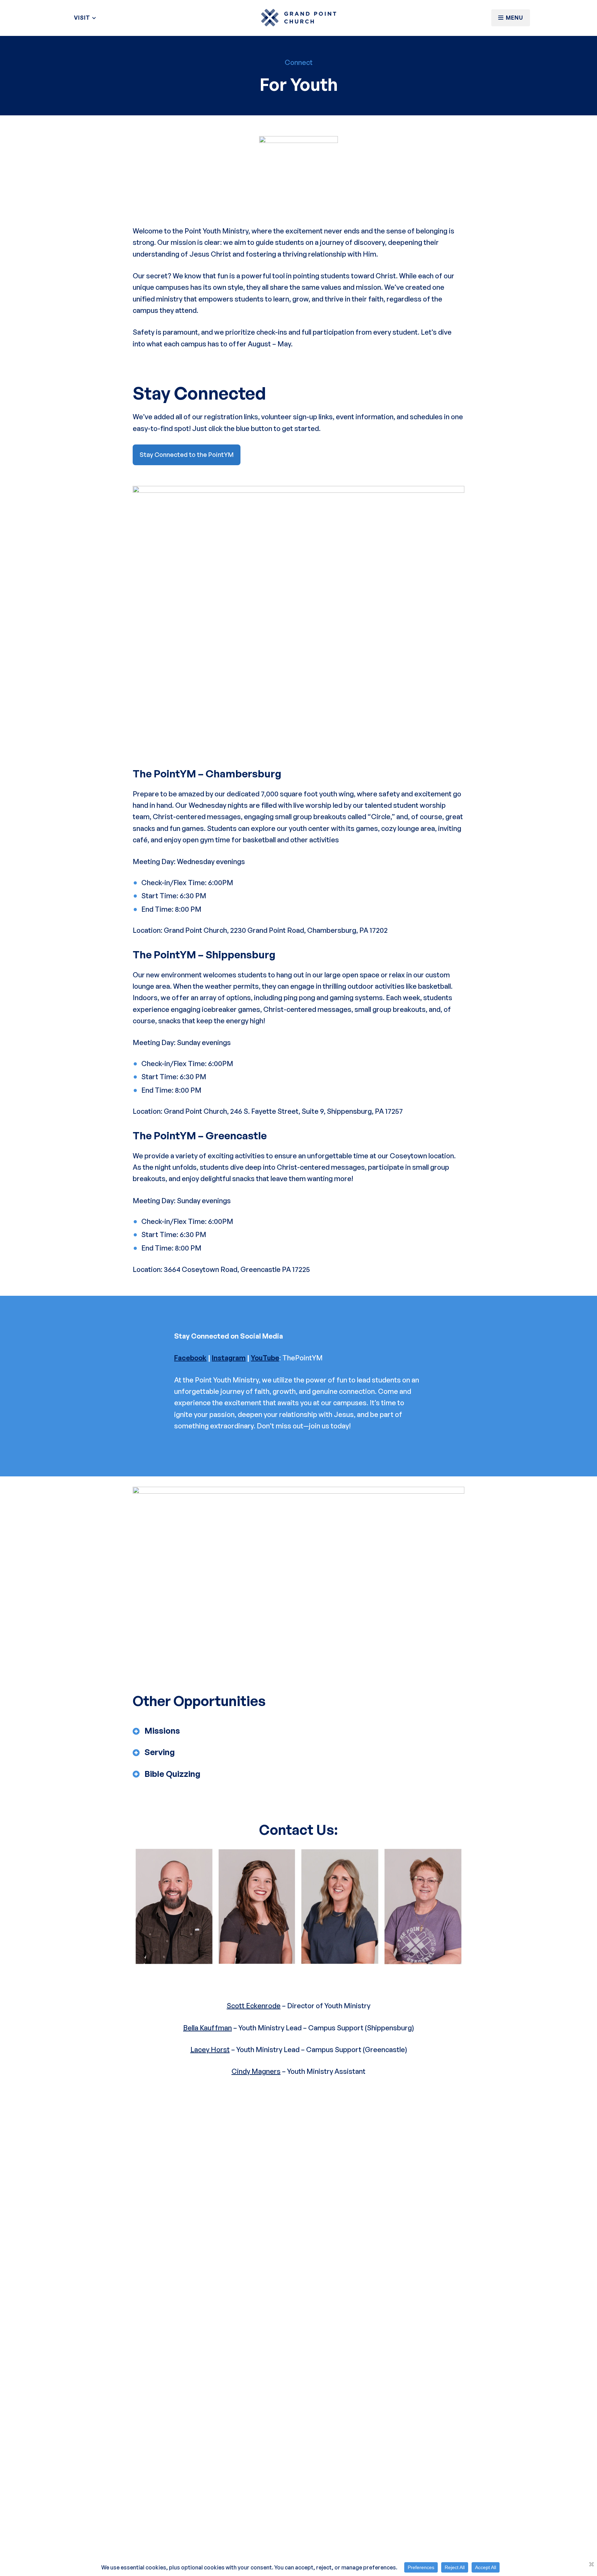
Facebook (190, 1358)
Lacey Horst (210, 2050)
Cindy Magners (256, 2071)
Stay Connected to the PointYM (187, 454)
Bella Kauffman (207, 2028)
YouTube (265, 1358)
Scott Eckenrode (254, 2006)
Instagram (229, 1358)
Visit (83, 18)
